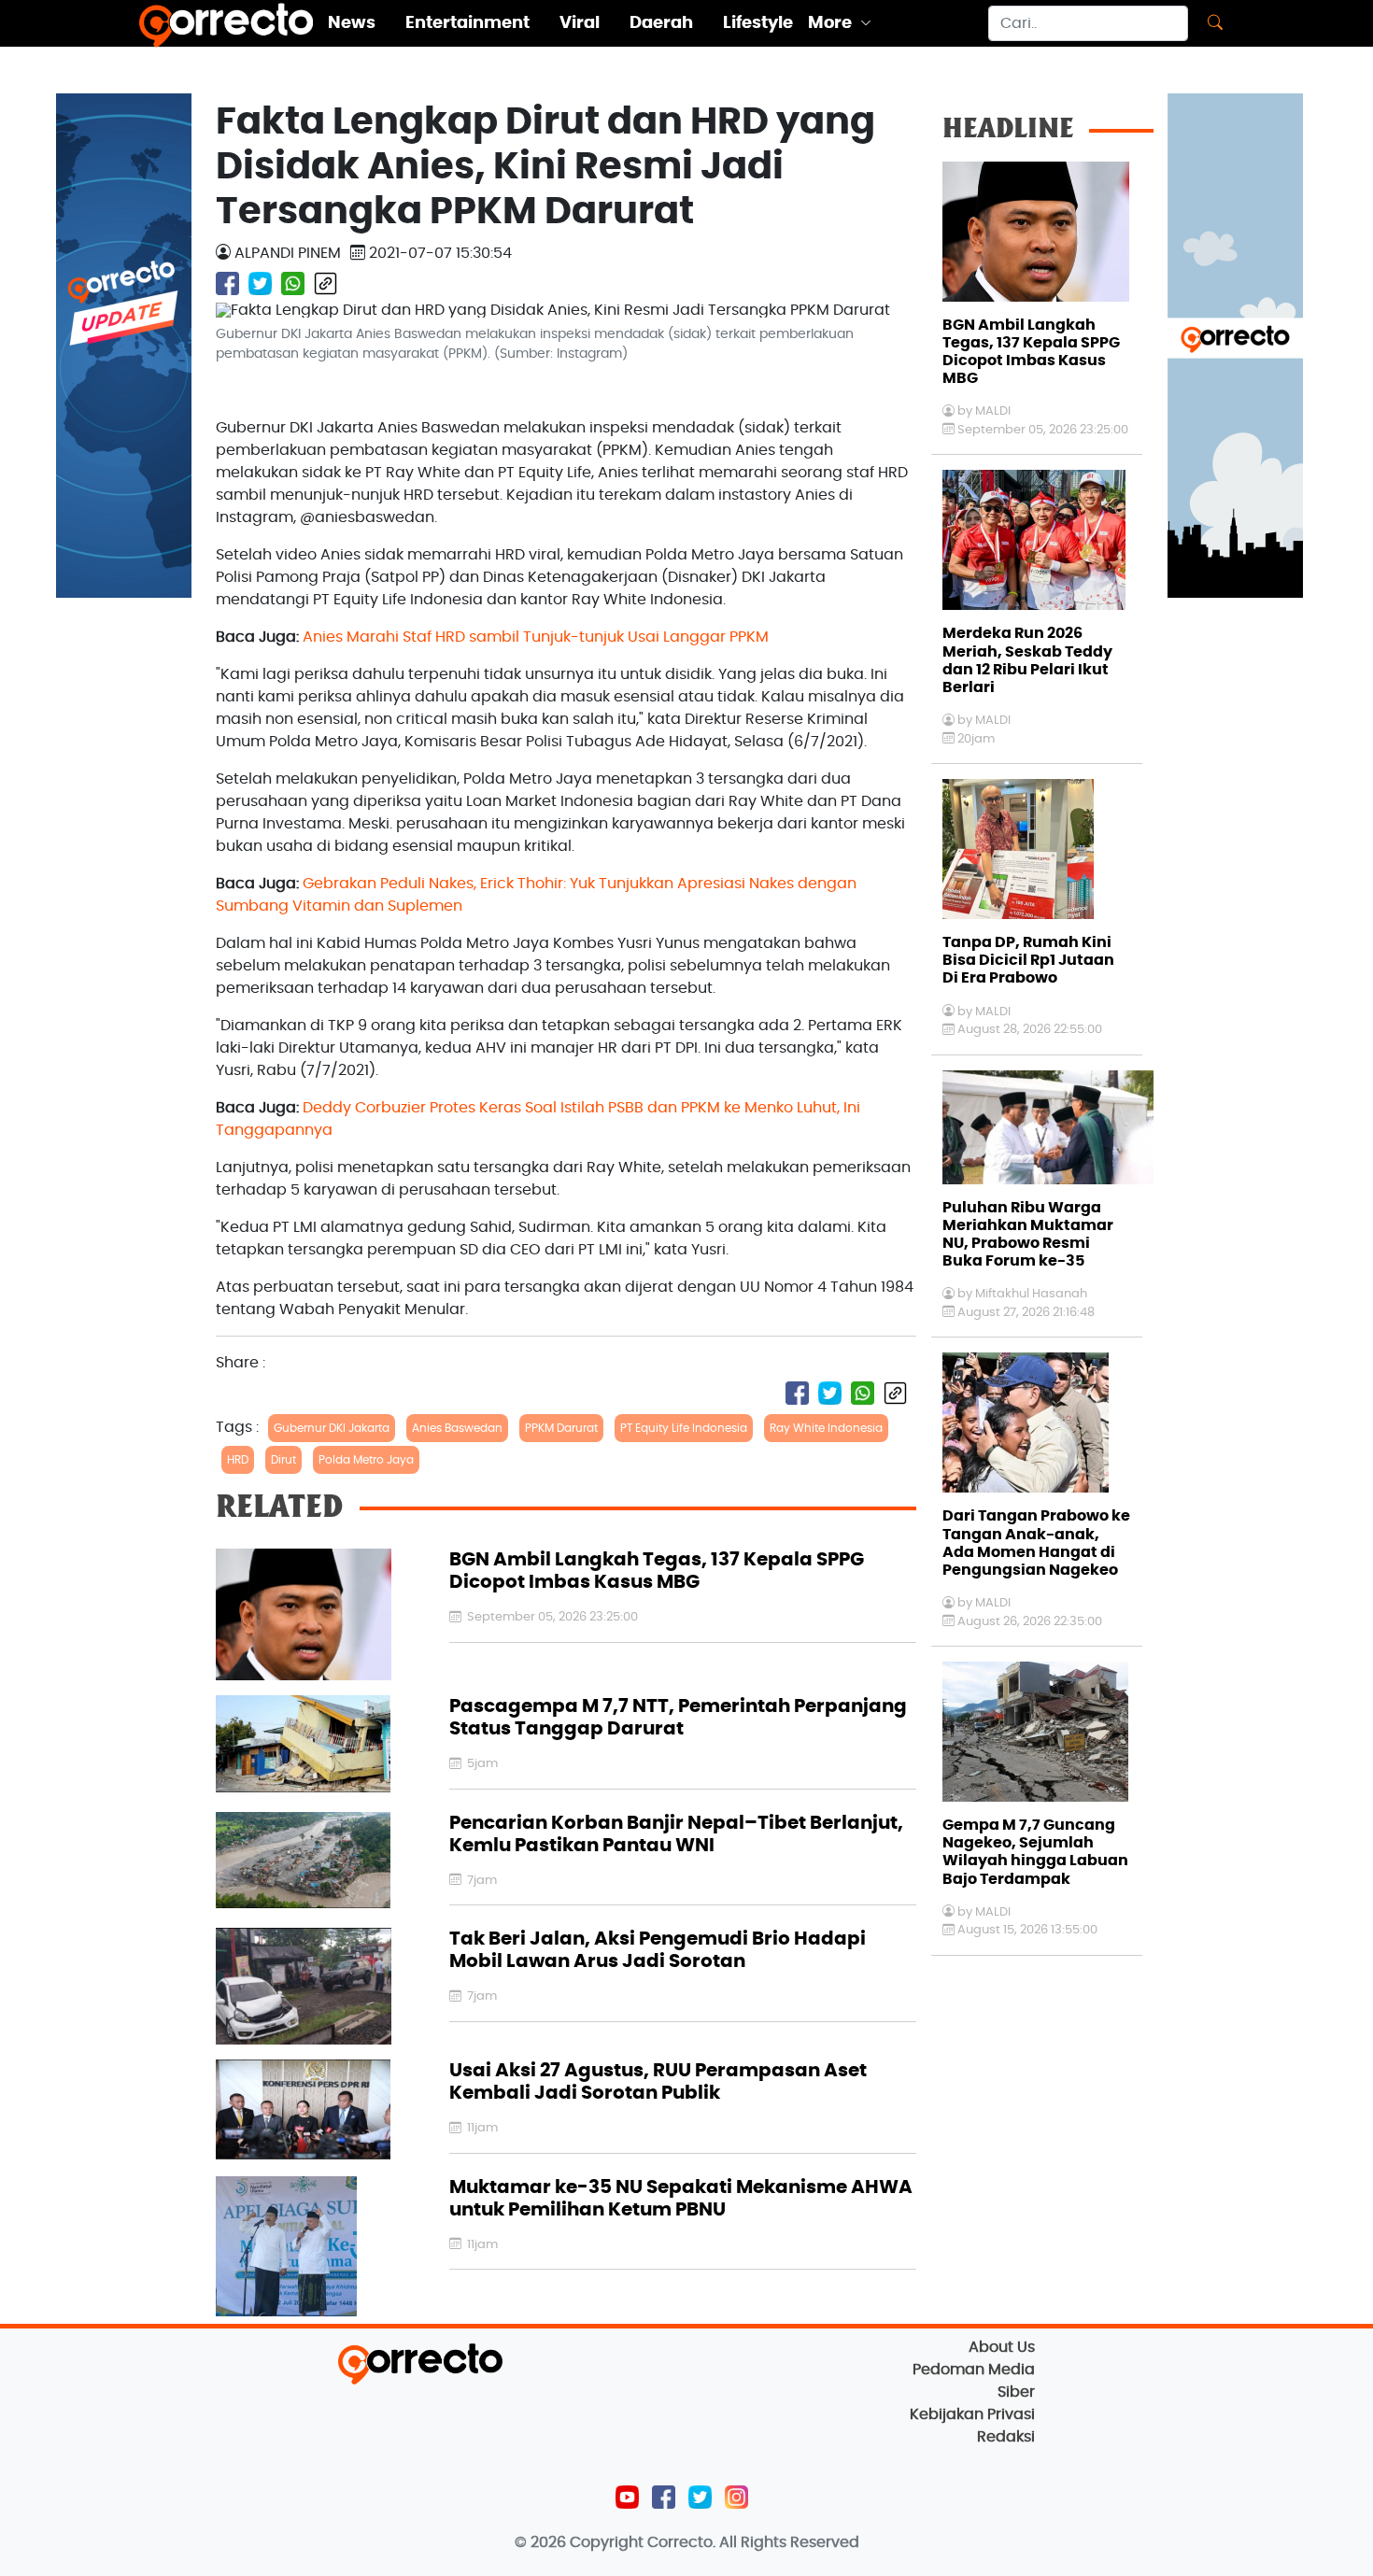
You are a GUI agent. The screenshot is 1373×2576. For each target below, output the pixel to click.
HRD (238, 1460)
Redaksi (1006, 2437)
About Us (1002, 2347)
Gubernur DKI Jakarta (332, 1428)
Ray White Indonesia (826, 1428)
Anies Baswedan (457, 1428)
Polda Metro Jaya (366, 1460)
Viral (580, 23)
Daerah (661, 23)
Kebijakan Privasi (972, 2414)
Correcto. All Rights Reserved (753, 2542)
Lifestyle (758, 23)
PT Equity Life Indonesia (684, 1428)
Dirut (283, 1460)
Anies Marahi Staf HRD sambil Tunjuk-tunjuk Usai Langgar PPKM (536, 637)
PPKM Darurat (561, 1428)
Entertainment (467, 23)
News (352, 23)
